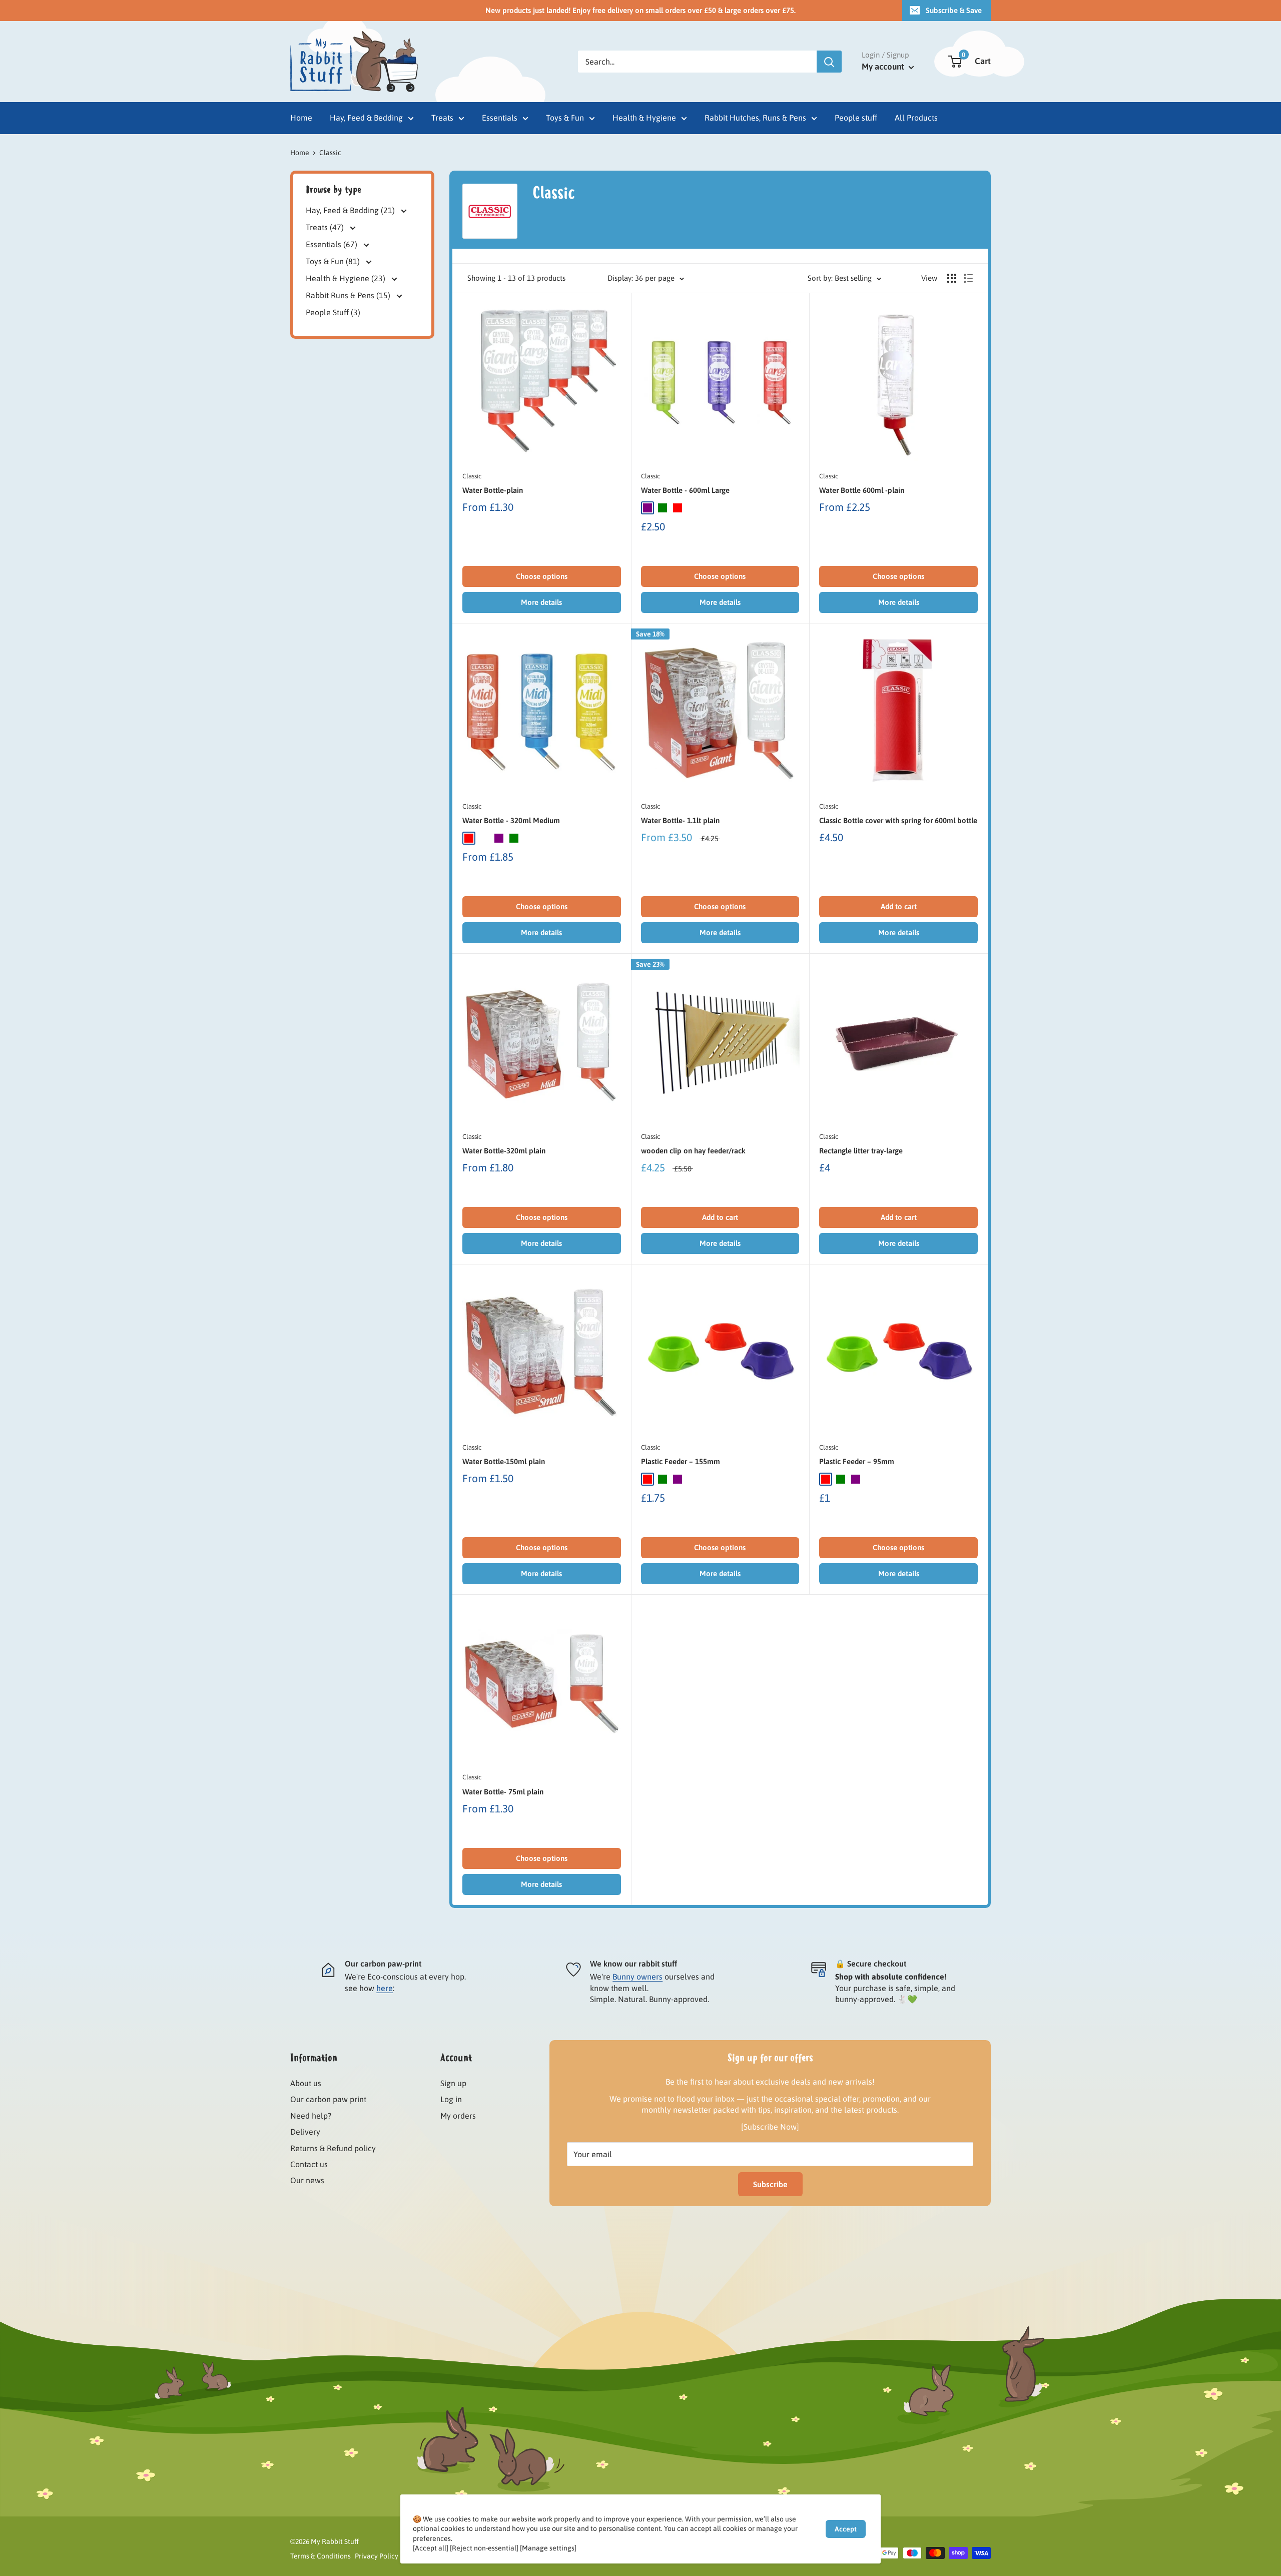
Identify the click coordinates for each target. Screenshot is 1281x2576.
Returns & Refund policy (333, 2148)
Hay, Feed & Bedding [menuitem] (366, 118)
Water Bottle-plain (493, 490)
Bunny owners (637, 1977)
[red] (648, 1479)
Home (300, 153)
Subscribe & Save (954, 10)
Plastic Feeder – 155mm (681, 1461)
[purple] (678, 1479)
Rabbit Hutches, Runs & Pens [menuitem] (755, 118)
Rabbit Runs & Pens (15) (349, 295)
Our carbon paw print (328, 2099)
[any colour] (484, 838)
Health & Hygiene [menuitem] (644, 118)
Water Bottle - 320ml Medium (511, 820)
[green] (663, 1479)
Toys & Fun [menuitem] (565, 118)
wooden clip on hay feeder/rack (693, 1151)
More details (541, 602)
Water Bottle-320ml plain (504, 1151)
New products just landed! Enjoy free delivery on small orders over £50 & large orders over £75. (640, 10)
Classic (472, 476)
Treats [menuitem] (442, 118)
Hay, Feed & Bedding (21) (351, 211)
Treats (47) (326, 227)
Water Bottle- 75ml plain (503, 1792)
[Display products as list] (968, 278)
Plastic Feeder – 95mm (857, 1461)
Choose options (542, 576)
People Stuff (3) (333, 312)
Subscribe (770, 2184)
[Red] (678, 508)
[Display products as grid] (952, 278)
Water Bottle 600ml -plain (862, 490)
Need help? (311, 2116)
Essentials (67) (333, 244)
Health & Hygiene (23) (347, 278)
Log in (451, 2099)
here (385, 1988)
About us (306, 2083)
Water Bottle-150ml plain (504, 1461)
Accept (846, 2529)
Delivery (305, 2132)
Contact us (309, 2164)
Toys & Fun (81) (334, 261)
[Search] (829, 62)
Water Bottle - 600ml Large (685, 490)
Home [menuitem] (301, 118)
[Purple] (648, 508)
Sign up (453, 2083)
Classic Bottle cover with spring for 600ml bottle (898, 820)
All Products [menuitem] (916, 118)
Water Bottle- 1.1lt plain (680, 820)
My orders (458, 2116)
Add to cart (899, 906)
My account (884, 67)
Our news (307, 2180)
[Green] (663, 508)
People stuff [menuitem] (856, 118)
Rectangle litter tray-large (861, 1151)
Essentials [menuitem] (500, 118)
